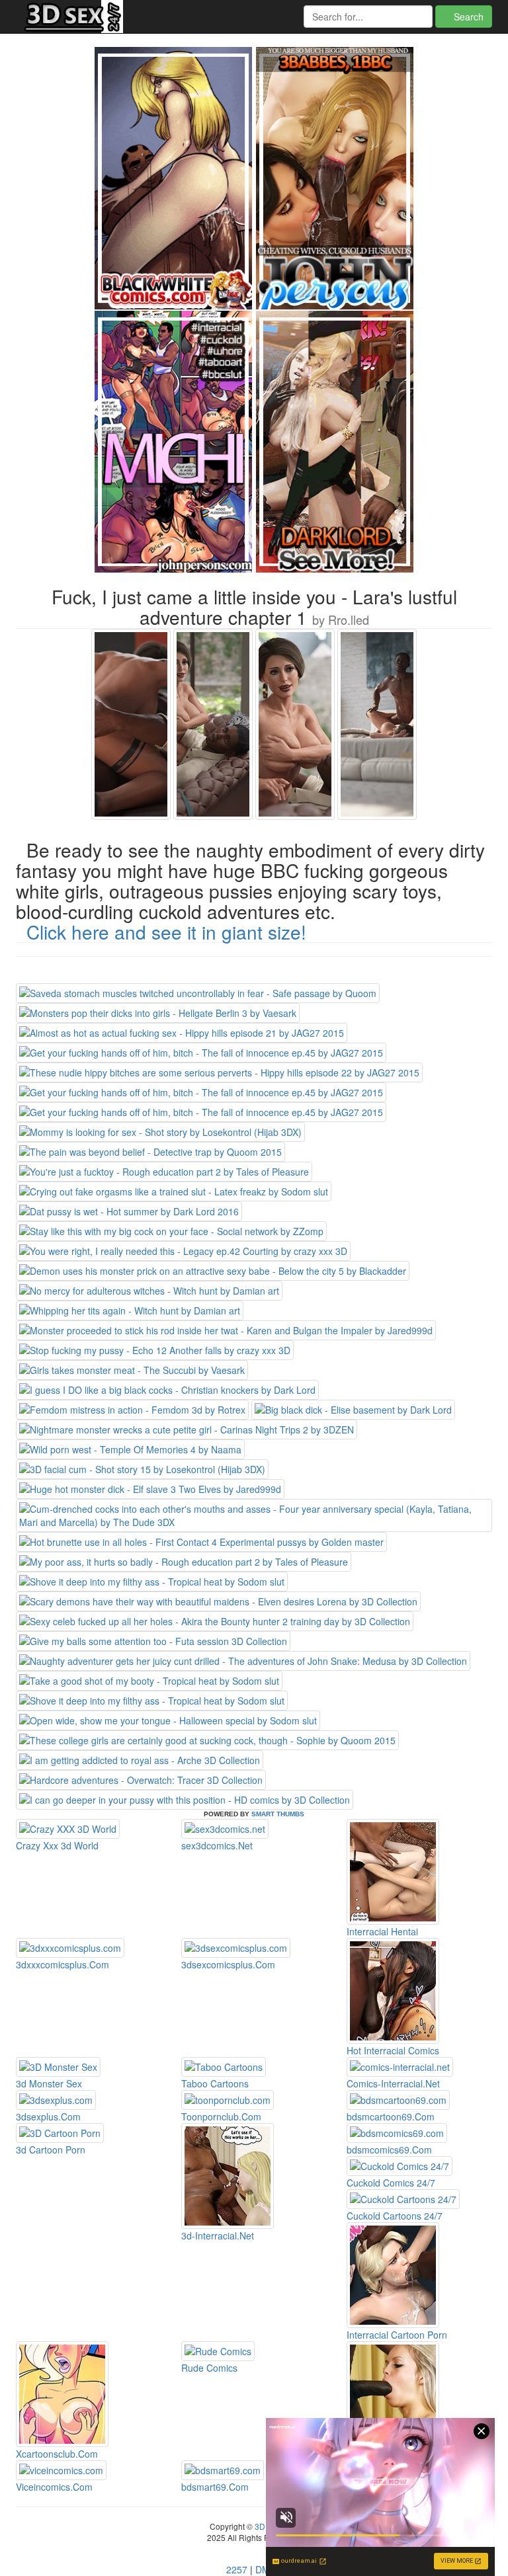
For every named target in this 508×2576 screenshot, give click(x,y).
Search (467, 17)
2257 (237, 2569)
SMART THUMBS (278, 1814)
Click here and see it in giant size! (166, 932)
